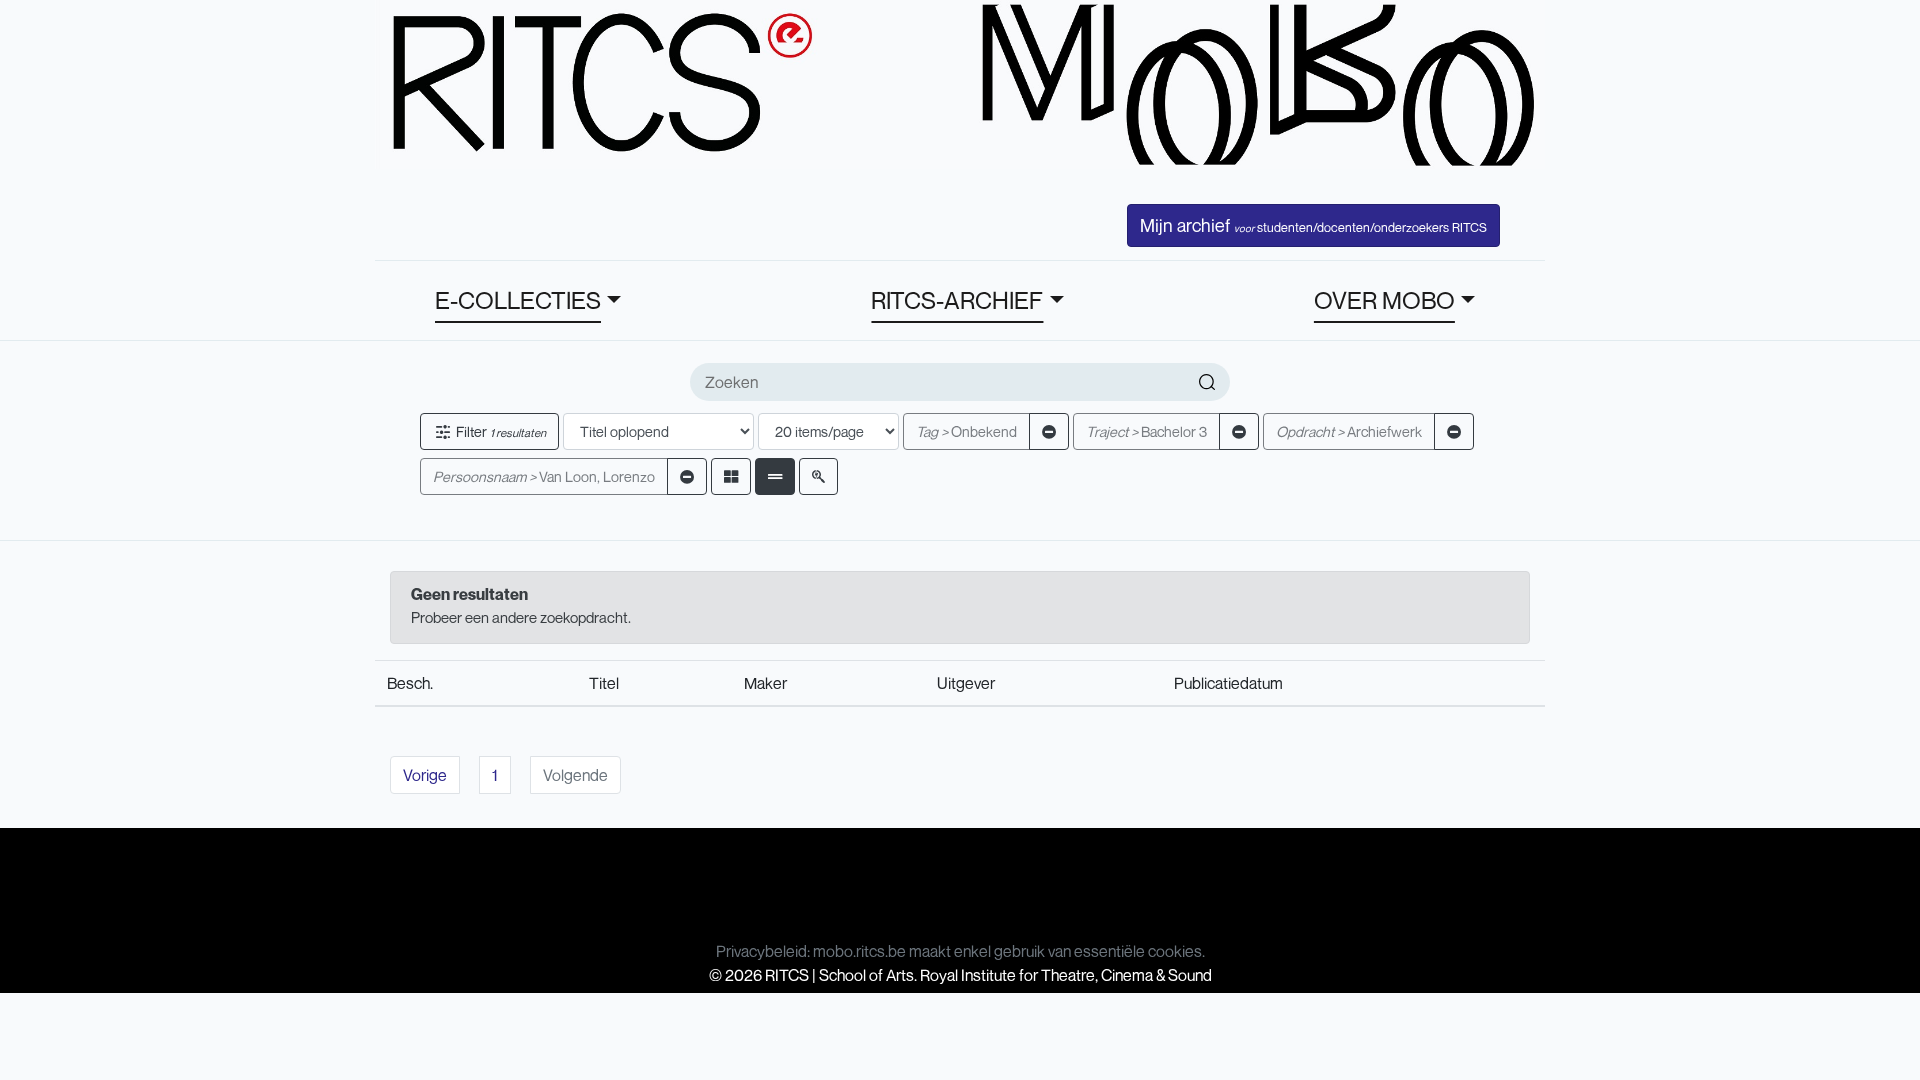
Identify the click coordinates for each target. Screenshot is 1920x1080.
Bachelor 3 (1146, 431)
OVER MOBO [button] (1384, 300)
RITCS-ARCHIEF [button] (957, 300)
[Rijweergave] (775, 476)
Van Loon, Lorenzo (544, 476)
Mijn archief (1313, 225)
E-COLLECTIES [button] (518, 300)
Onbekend (966, 431)
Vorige (425, 775)
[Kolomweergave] (731, 476)
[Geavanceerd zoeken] (818, 476)
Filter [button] (499, 431)
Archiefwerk (1349, 431)
